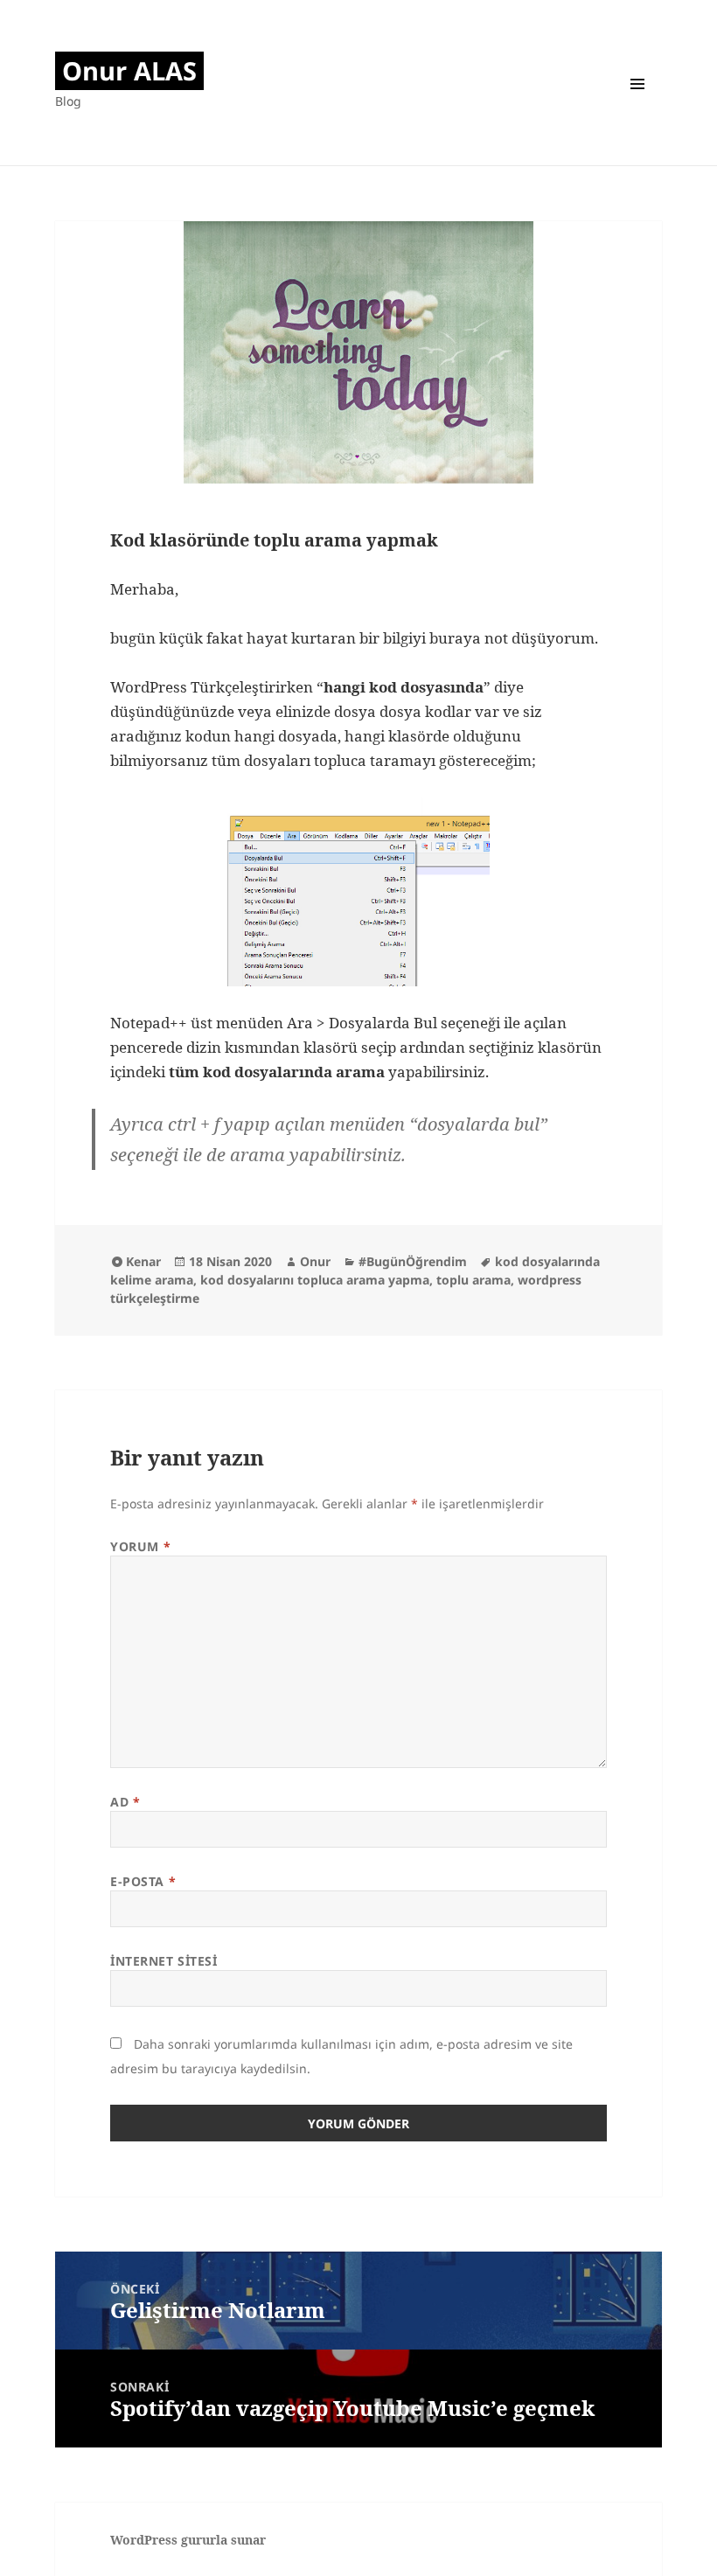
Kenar (143, 1261)
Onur (315, 1261)
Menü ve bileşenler (637, 83)
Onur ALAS (129, 70)
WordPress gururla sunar (188, 2540)
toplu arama (473, 1280)
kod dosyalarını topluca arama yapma (315, 1280)
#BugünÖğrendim (413, 1261)
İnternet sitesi (164, 1961)
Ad (125, 1802)
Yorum (140, 1546)
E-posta (143, 1881)
